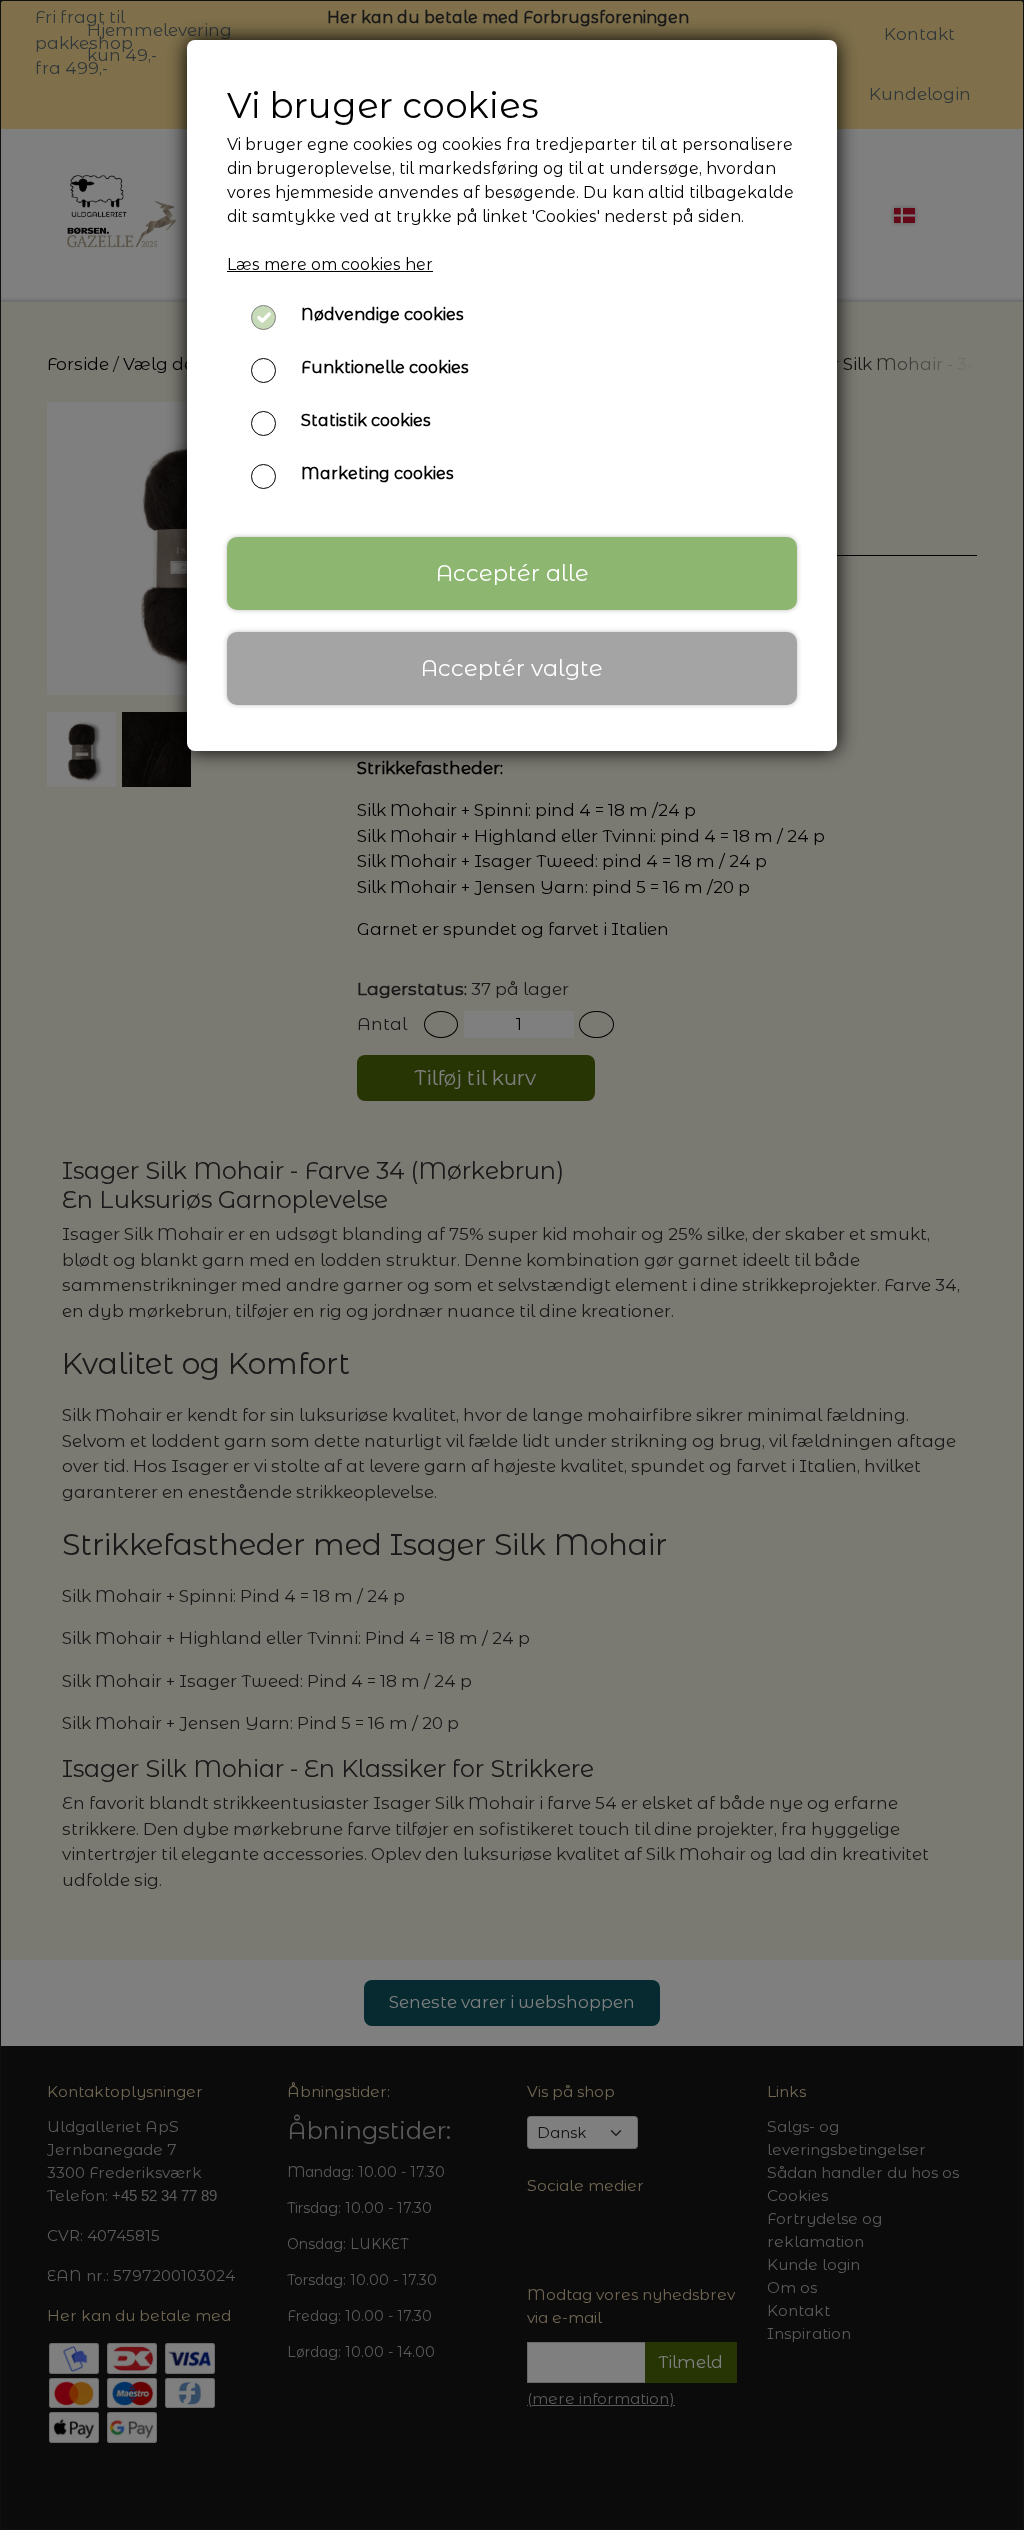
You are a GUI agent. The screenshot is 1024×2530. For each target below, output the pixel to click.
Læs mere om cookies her (330, 264)
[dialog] (512, 1265)
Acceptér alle (512, 573)
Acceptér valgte (512, 668)
